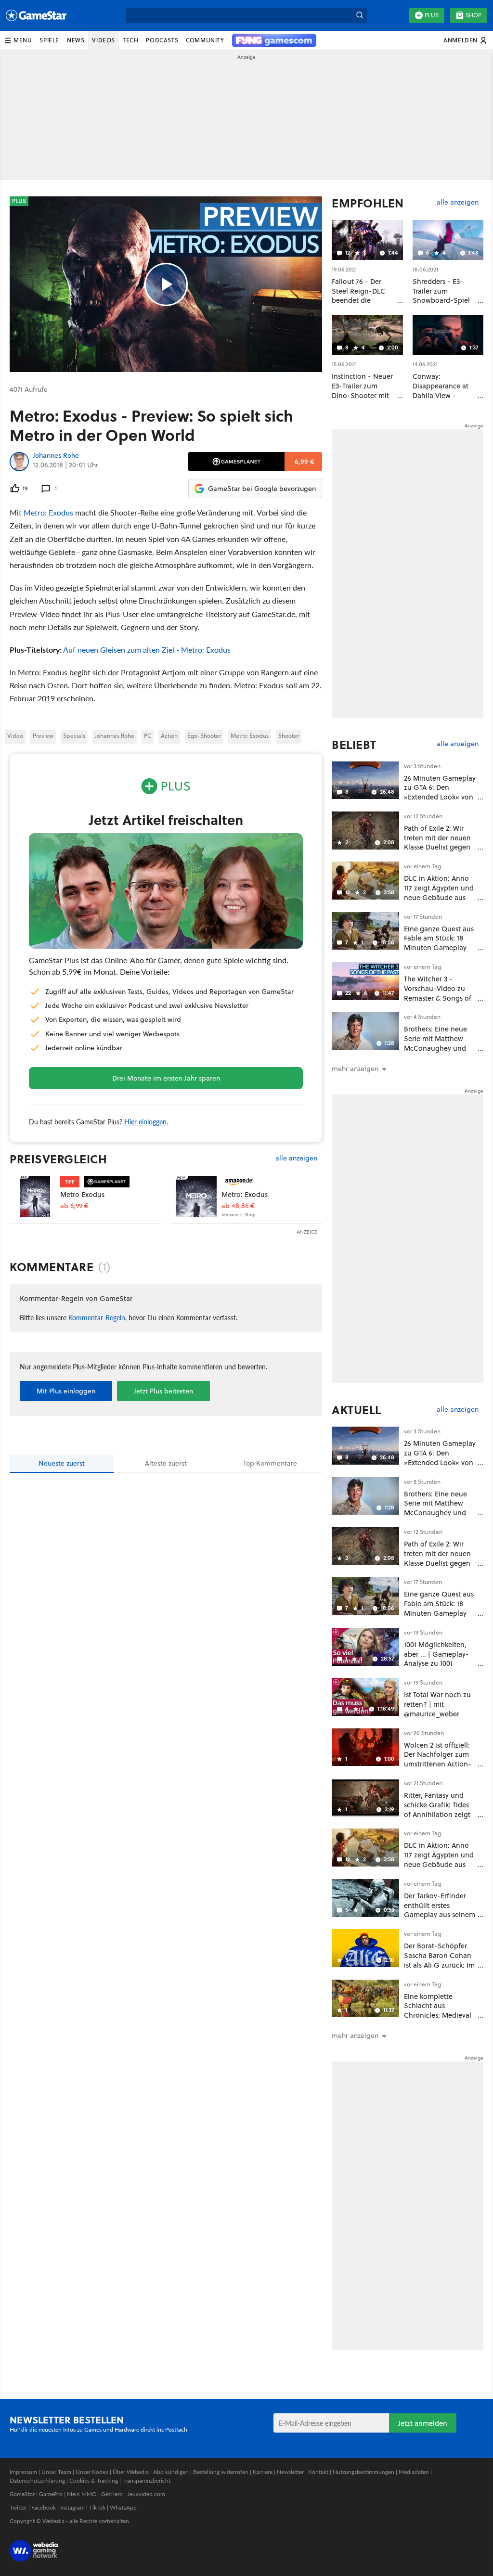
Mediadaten (414, 2472)
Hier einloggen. (146, 1121)
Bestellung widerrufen (221, 2472)
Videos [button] (104, 40)
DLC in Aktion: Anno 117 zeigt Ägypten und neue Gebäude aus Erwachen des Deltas (439, 892)
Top (270, 1463)
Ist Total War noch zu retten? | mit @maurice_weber (437, 1704)
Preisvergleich (58, 1159)
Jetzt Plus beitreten (163, 1391)
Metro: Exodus (48, 512)
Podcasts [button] (162, 40)
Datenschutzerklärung (37, 2480)
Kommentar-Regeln (97, 1317)
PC (148, 736)
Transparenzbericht (146, 2480)
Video (15, 736)
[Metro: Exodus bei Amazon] (196, 1196)
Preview (43, 736)
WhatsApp (123, 2507)
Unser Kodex (92, 2472)
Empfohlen (368, 203)
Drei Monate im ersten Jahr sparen (166, 1078)
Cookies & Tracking (94, 2480)
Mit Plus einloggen (66, 1391)
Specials (74, 736)
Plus (432, 15)
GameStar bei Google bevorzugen (262, 489)
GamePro (51, 2494)
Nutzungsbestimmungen (363, 2472)
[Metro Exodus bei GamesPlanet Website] (35, 1196)
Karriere (263, 2472)
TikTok (97, 2507)
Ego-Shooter (204, 736)
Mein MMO (82, 2494)
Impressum (23, 2472)
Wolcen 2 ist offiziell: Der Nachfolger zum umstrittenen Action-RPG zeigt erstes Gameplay (438, 1764)
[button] (18, 40)
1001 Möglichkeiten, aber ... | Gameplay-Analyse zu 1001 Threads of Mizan (436, 1659)
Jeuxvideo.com (146, 2494)
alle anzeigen (296, 1158)
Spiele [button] (49, 40)
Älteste (166, 1463)
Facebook (44, 2507)
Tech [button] (130, 40)
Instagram (72, 2507)
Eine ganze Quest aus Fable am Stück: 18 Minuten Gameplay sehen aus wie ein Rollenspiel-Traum (439, 948)
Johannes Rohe (56, 456)
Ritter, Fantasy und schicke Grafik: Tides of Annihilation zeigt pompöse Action (437, 1809)
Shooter (289, 736)
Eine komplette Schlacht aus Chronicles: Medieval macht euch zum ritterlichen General (438, 2015)
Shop (474, 15)
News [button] (76, 40)
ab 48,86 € (238, 1206)
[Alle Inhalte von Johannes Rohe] (19, 462)
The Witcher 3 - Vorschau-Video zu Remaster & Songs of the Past (438, 993)
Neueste (62, 1463)
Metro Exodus (82, 1194)
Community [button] (205, 40)
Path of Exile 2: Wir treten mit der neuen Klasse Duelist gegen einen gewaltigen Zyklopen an (437, 847)
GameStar (22, 2494)
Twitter (18, 2507)
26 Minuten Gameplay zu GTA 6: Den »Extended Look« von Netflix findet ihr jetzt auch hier (440, 797)
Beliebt (354, 745)
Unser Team (56, 2472)
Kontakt (318, 2472)
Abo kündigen (171, 2472)
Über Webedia (131, 2472)
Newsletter (290, 2472)
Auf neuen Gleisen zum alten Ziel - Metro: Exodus (147, 650)
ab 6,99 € (74, 1206)
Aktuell (357, 1410)
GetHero (112, 2494)
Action (169, 736)
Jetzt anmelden (423, 2423)
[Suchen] (360, 15)
